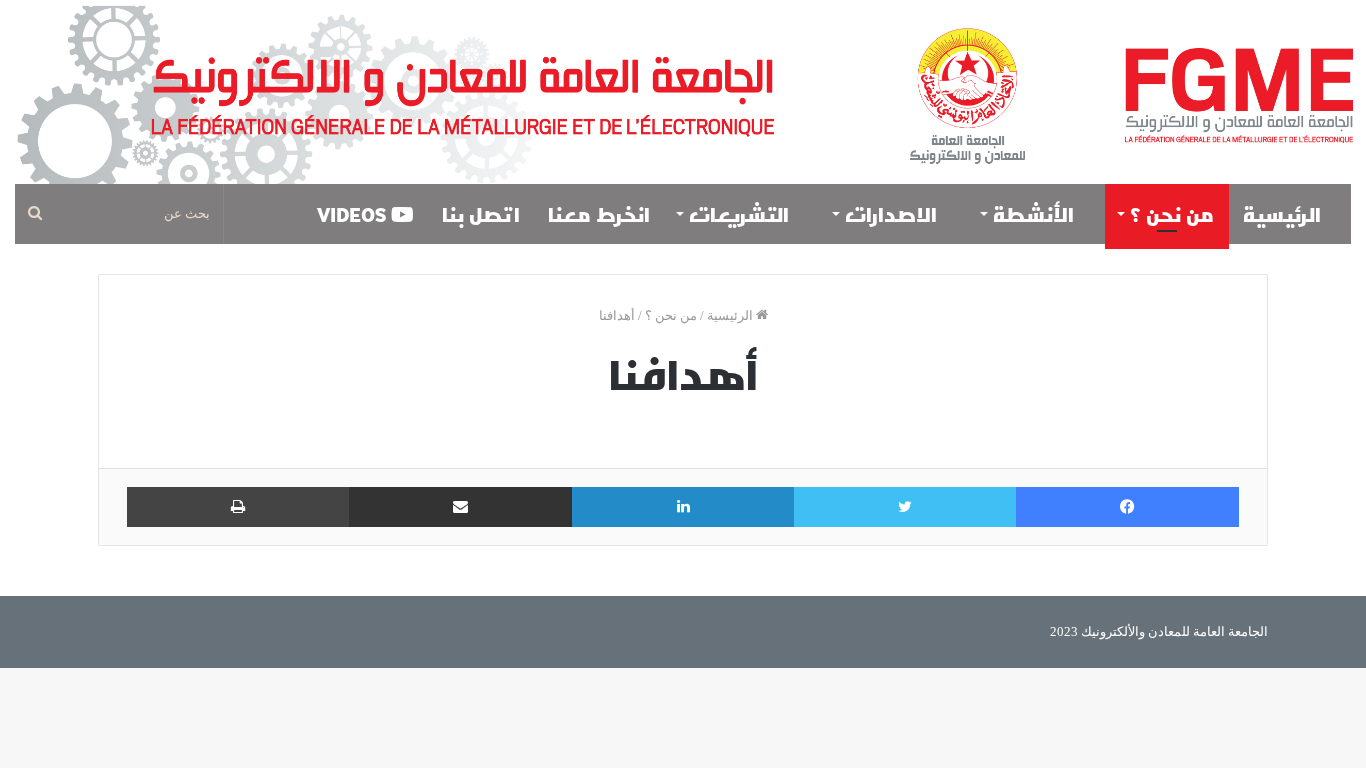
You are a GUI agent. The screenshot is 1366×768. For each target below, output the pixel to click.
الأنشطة (1036, 214)
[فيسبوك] (1127, 507)
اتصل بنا (481, 214)
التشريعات (741, 214)
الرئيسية (1284, 214)
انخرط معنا (599, 214)
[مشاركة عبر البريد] (460, 507)
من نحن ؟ (1172, 214)
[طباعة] (238, 507)
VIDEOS (354, 214)
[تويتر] (905, 507)
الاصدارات (893, 214)
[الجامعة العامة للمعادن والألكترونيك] (683, 92)
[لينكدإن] (682, 507)
